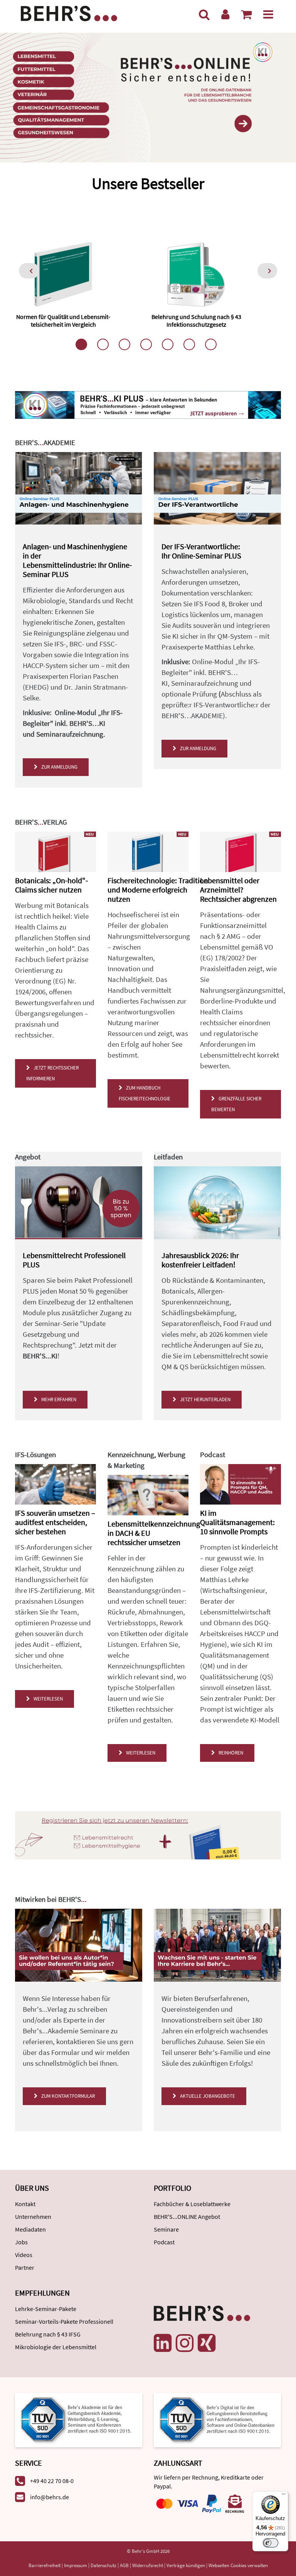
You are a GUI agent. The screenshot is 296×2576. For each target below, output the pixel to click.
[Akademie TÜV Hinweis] (217, 2419)
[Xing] (207, 2343)
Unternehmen (33, 2217)
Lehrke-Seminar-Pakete (46, 2309)
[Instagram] (185, 2343)
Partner (25, 2267)
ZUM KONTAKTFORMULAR (67, 2096)
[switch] (271, 2543)
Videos (24, 2255)
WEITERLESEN (47, 1699)
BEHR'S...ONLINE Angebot (187, 2217)
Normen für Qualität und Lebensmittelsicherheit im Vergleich (63, 320)
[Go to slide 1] (81, 344)
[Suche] (204, 14)
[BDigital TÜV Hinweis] (79, 2419)
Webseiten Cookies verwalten (238, 2565)
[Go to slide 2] (103, 344)
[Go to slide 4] (146, 344)
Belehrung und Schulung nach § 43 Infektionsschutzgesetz (196, 320)
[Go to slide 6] (189, 344)
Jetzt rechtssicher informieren (52, 1073)
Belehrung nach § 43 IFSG (48, 2334)
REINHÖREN (230, 1753)
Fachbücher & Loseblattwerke (192, 2204)
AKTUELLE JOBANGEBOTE (206, 2096)
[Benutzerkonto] (225, 14)
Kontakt (25, 2204)
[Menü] (268, 14)
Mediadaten (30, 2229)
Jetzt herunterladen (204, 1399)
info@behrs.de (50, 2497)
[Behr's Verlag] (69, 13)
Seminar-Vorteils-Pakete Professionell (64, 2321)
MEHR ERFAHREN (58, 1399)
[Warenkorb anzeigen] (246, 14)
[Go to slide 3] (124, 344)
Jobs (21, 2242)
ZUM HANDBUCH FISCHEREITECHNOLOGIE (145, 1093)
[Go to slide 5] (168, 344)
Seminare (166, 2229)
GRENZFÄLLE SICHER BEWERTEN (236, 1104)
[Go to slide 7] (211, 344)
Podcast (164, 2242)
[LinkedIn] (163, 2343)
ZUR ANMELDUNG (58, 767)
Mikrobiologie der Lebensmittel (56, 2347)
